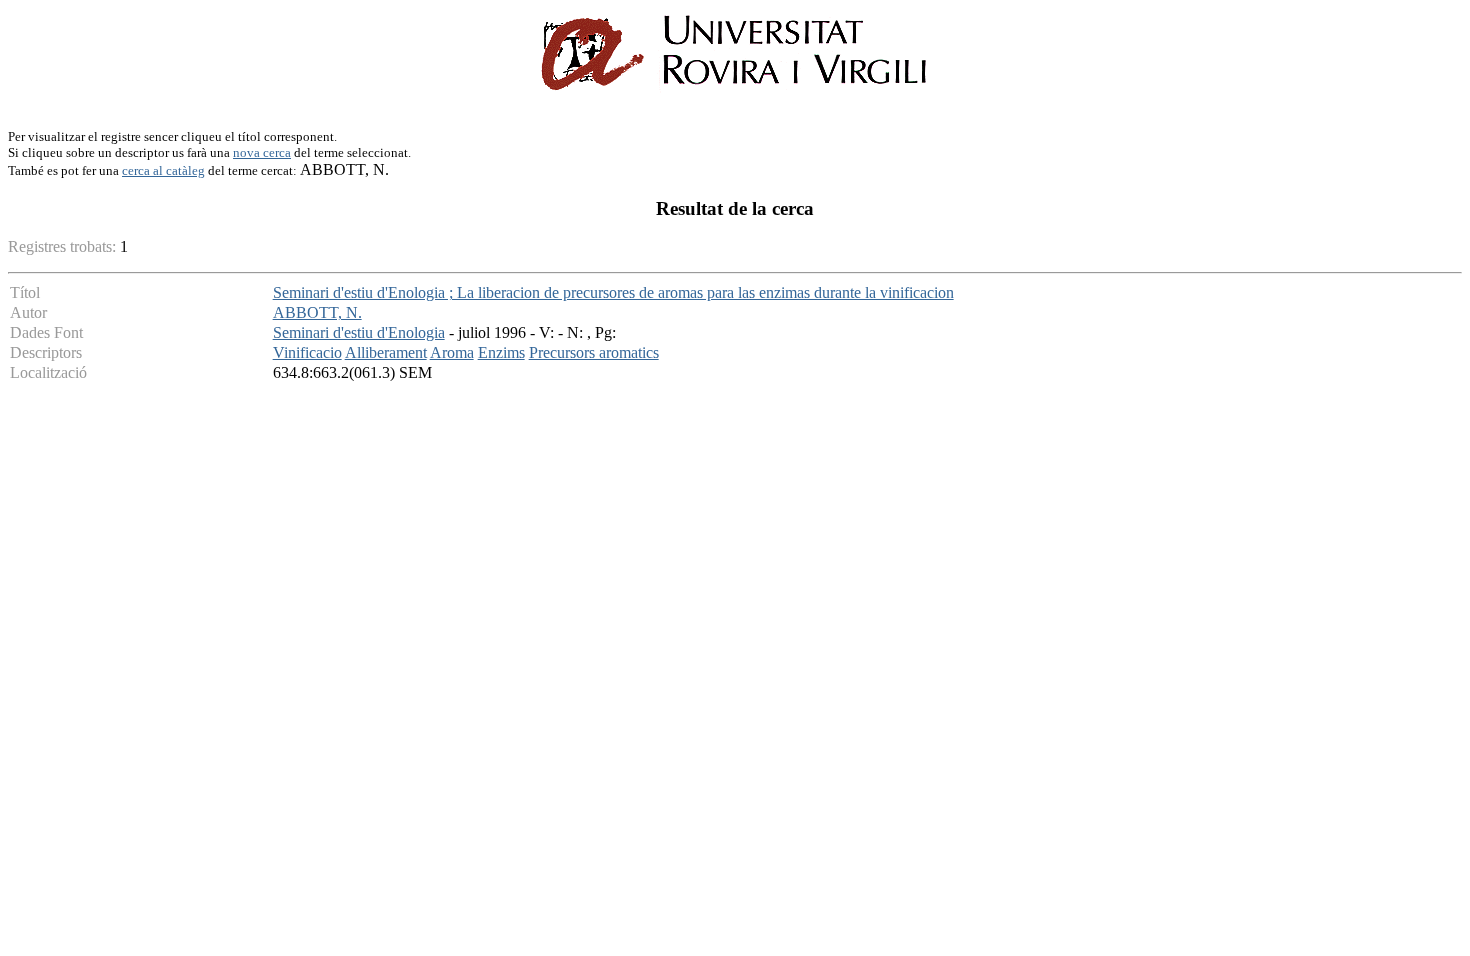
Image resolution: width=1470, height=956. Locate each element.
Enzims (501, 352)
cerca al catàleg (163, 170)
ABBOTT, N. (317, 312)
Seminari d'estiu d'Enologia (359, 332)
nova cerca (262, 152)
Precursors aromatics (594, 352)
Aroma (452, 352)
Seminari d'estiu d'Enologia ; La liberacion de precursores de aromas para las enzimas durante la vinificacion (613, 292)
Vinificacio (307, 352)
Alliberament (386, 352)
